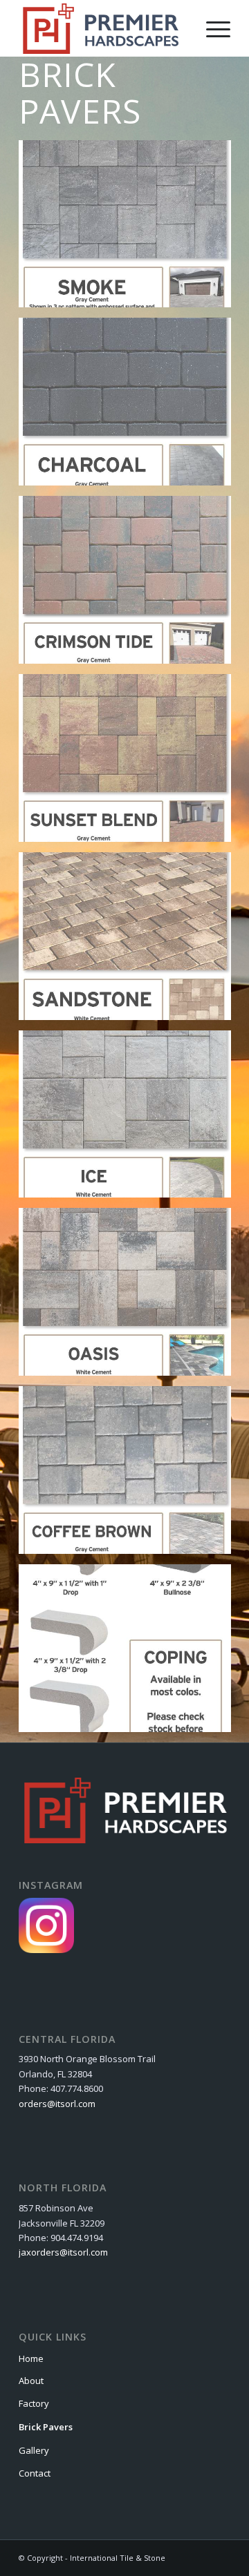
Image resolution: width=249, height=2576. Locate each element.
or (23, 2104)
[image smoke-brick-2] (130, 229)
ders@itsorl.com (62, 2104)
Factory (34, 2403)
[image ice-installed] (130, 1119)
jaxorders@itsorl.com (63, 2252)
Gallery (34, 2450)
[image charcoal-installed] (130, 407)
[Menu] (211, 28)
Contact (35, 2473)
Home (31, 2358)
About (31, 2381)
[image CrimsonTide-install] (130, 585)
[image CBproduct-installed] (130, 1475)
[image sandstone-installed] (130, 941)
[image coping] (130, 1653)
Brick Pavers (46, 2427)
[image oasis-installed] (130, 1297)
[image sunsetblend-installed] (130, 763)
